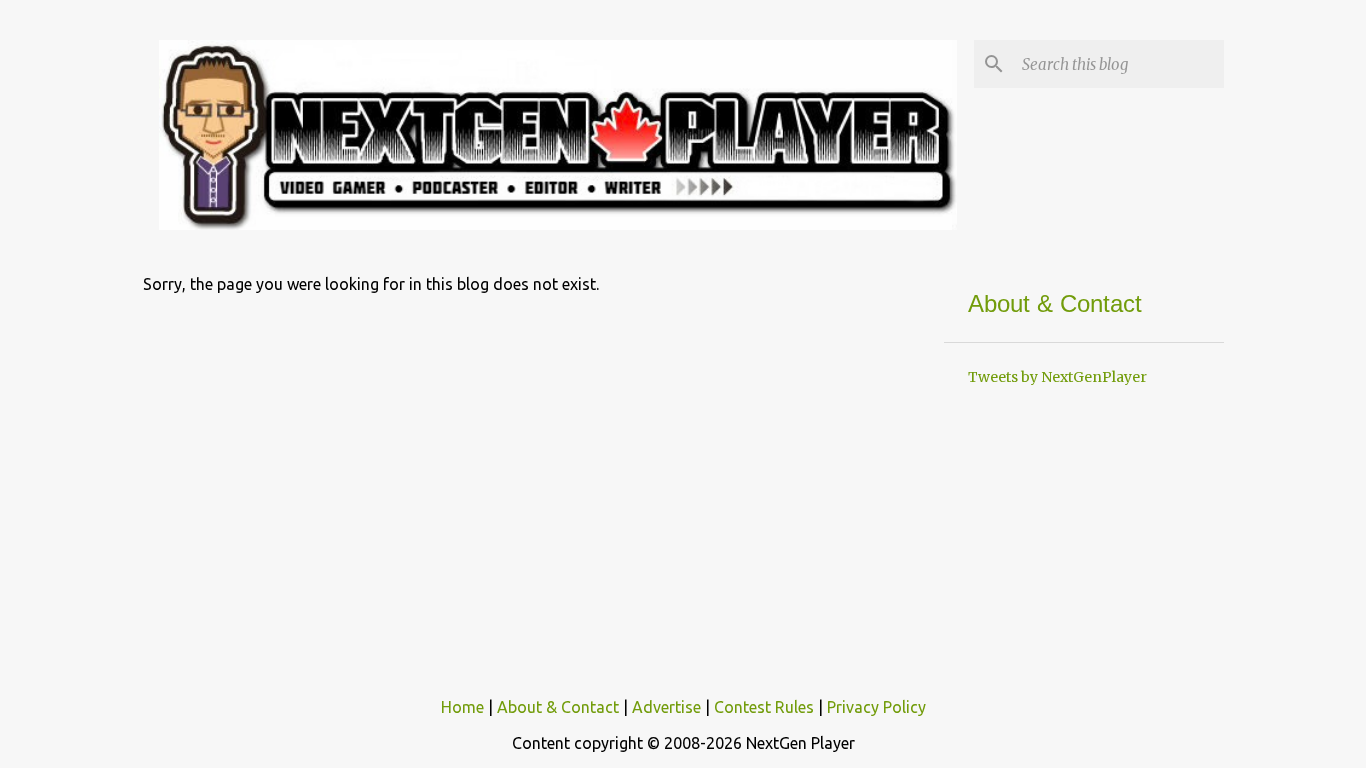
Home (462, 707)
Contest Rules (764, 707)
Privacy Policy (876, 707)
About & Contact (558, 707)
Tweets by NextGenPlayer (1057, 377)
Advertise (666, 707)
